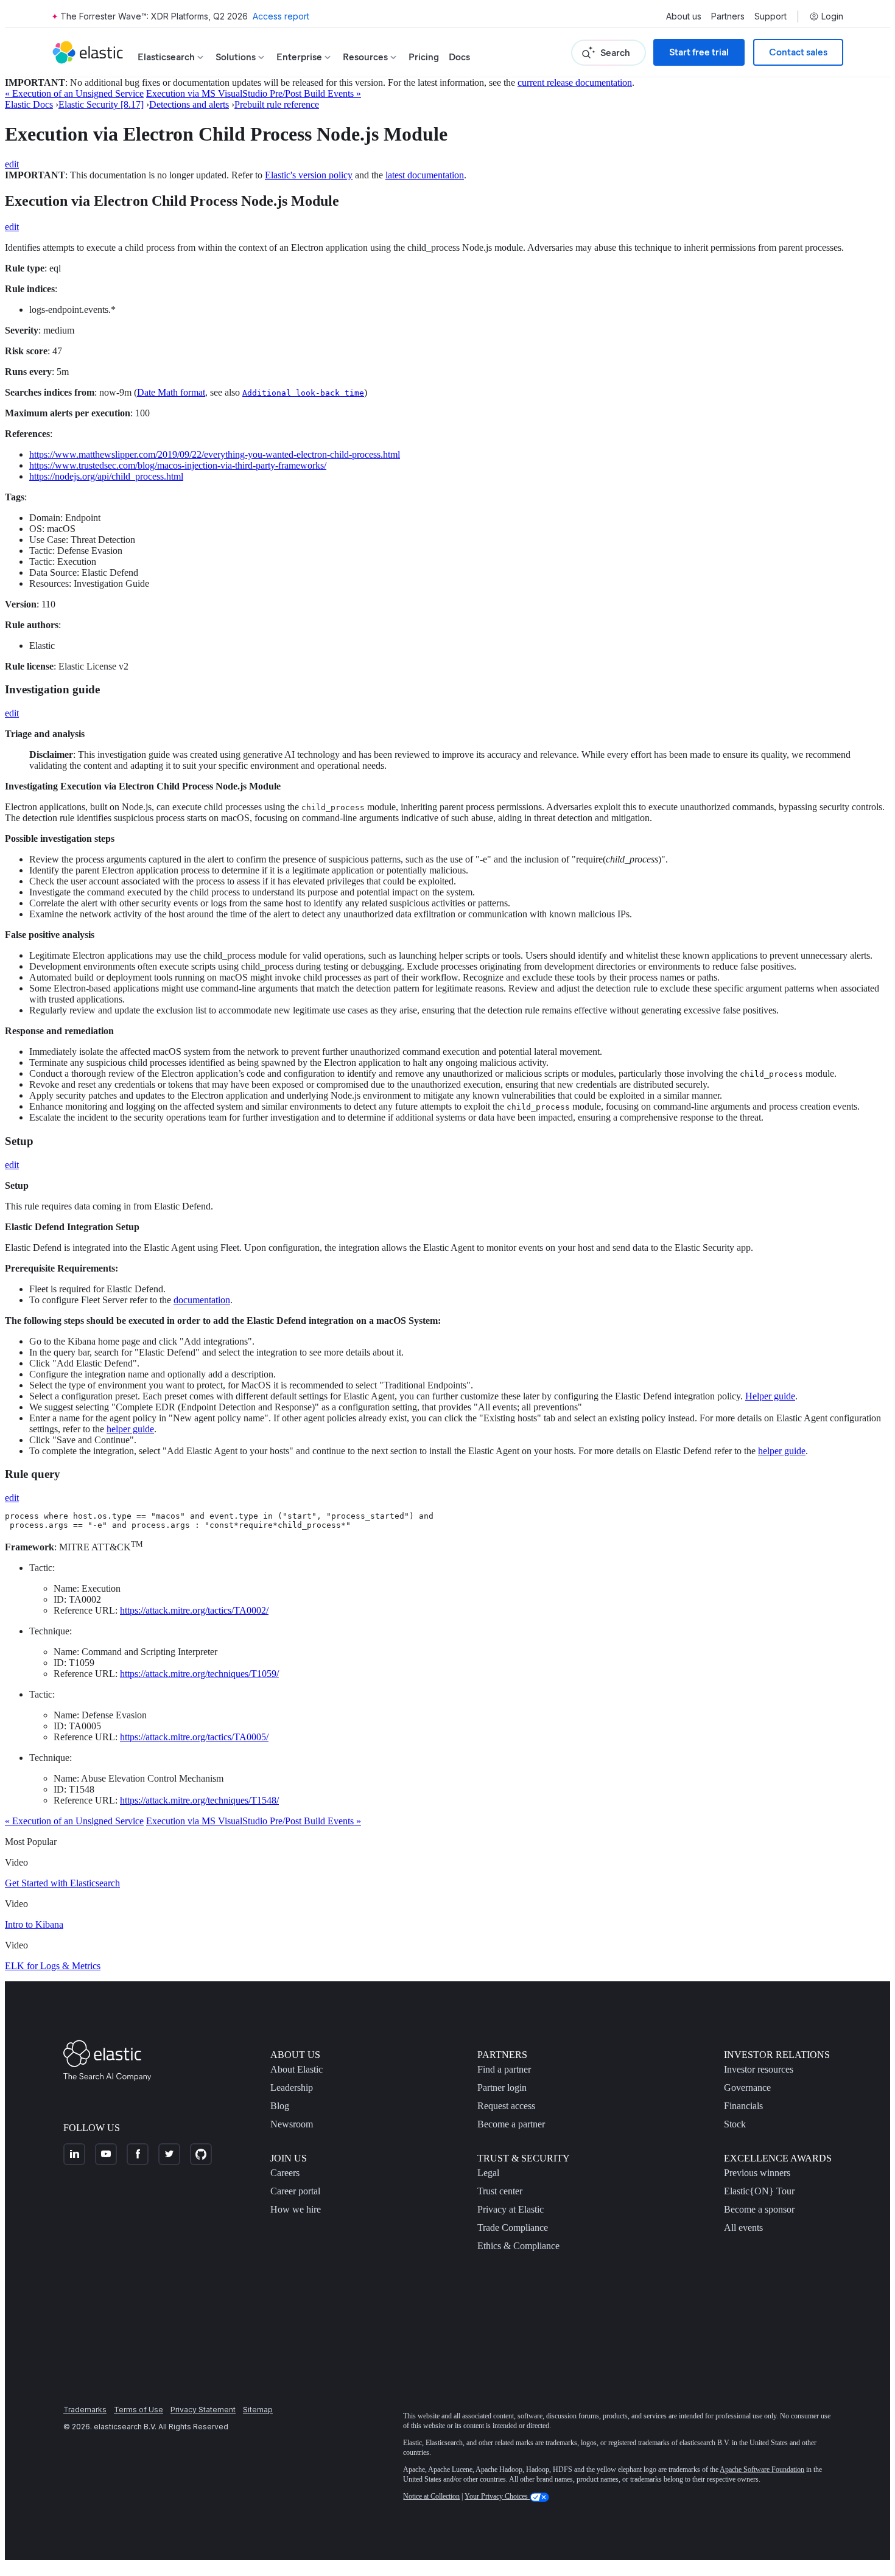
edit (12, 164)
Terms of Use (139, 2410)
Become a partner (511, 2124)
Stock (735, 2124)
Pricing (424, 57)
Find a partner (504, 2069)
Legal (488, 2173)
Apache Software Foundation (762, 2469)
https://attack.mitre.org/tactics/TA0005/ (194, 1737)
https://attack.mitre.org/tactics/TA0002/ (194, 1610)
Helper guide (770, 1396)
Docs (459, 57)
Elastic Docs (29, 104)
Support (770, 16)
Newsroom (292, 2124)
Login (832, 16)
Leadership (292, 2088)
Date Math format (171, 392)
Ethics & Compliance (518, 2246)
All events (743, 2228)
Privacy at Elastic (511, 2209)
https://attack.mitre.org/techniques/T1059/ (199, 1674)
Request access (506, 2106)
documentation (202, 1300)
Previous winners (757, 2173)
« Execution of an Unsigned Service (74, 93)
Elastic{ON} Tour (759, 2191)
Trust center (500, 2191)
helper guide (130, 1429)
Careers (285, 2173)
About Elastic (297, 2069)
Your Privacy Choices (497, 2496)
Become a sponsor (759, 2209)
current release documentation (575, 82)
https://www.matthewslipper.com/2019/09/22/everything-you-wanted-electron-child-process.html (215, 454)
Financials (743, 2106)
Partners (728, 16)
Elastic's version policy (309, 175)
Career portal (295, 2191)
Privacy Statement (203, 2410)
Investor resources (759, 2069)
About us (684, 16)
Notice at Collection (431, 2496)
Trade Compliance (513, 2228)
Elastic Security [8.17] (101, 104)
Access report (281, 16)
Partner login (502, 2088)
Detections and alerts (189, 104)
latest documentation (425, 175)
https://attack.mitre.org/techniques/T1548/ (199, 1800)
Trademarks (85, 2410)
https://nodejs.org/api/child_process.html (106, 476)
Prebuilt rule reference (277, 104)
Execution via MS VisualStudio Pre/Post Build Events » (254, 93)
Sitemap (258, 2410)
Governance (747, 2088)
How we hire (296, 2209)
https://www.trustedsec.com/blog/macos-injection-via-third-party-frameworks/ (178, 465)
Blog (280, 2106)
